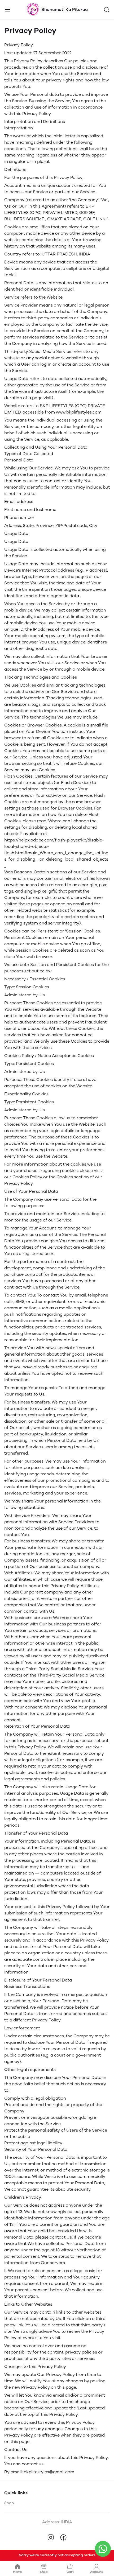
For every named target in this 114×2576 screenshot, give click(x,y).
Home (17, 2572)
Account (97, 2572)
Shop (9, 2503)
